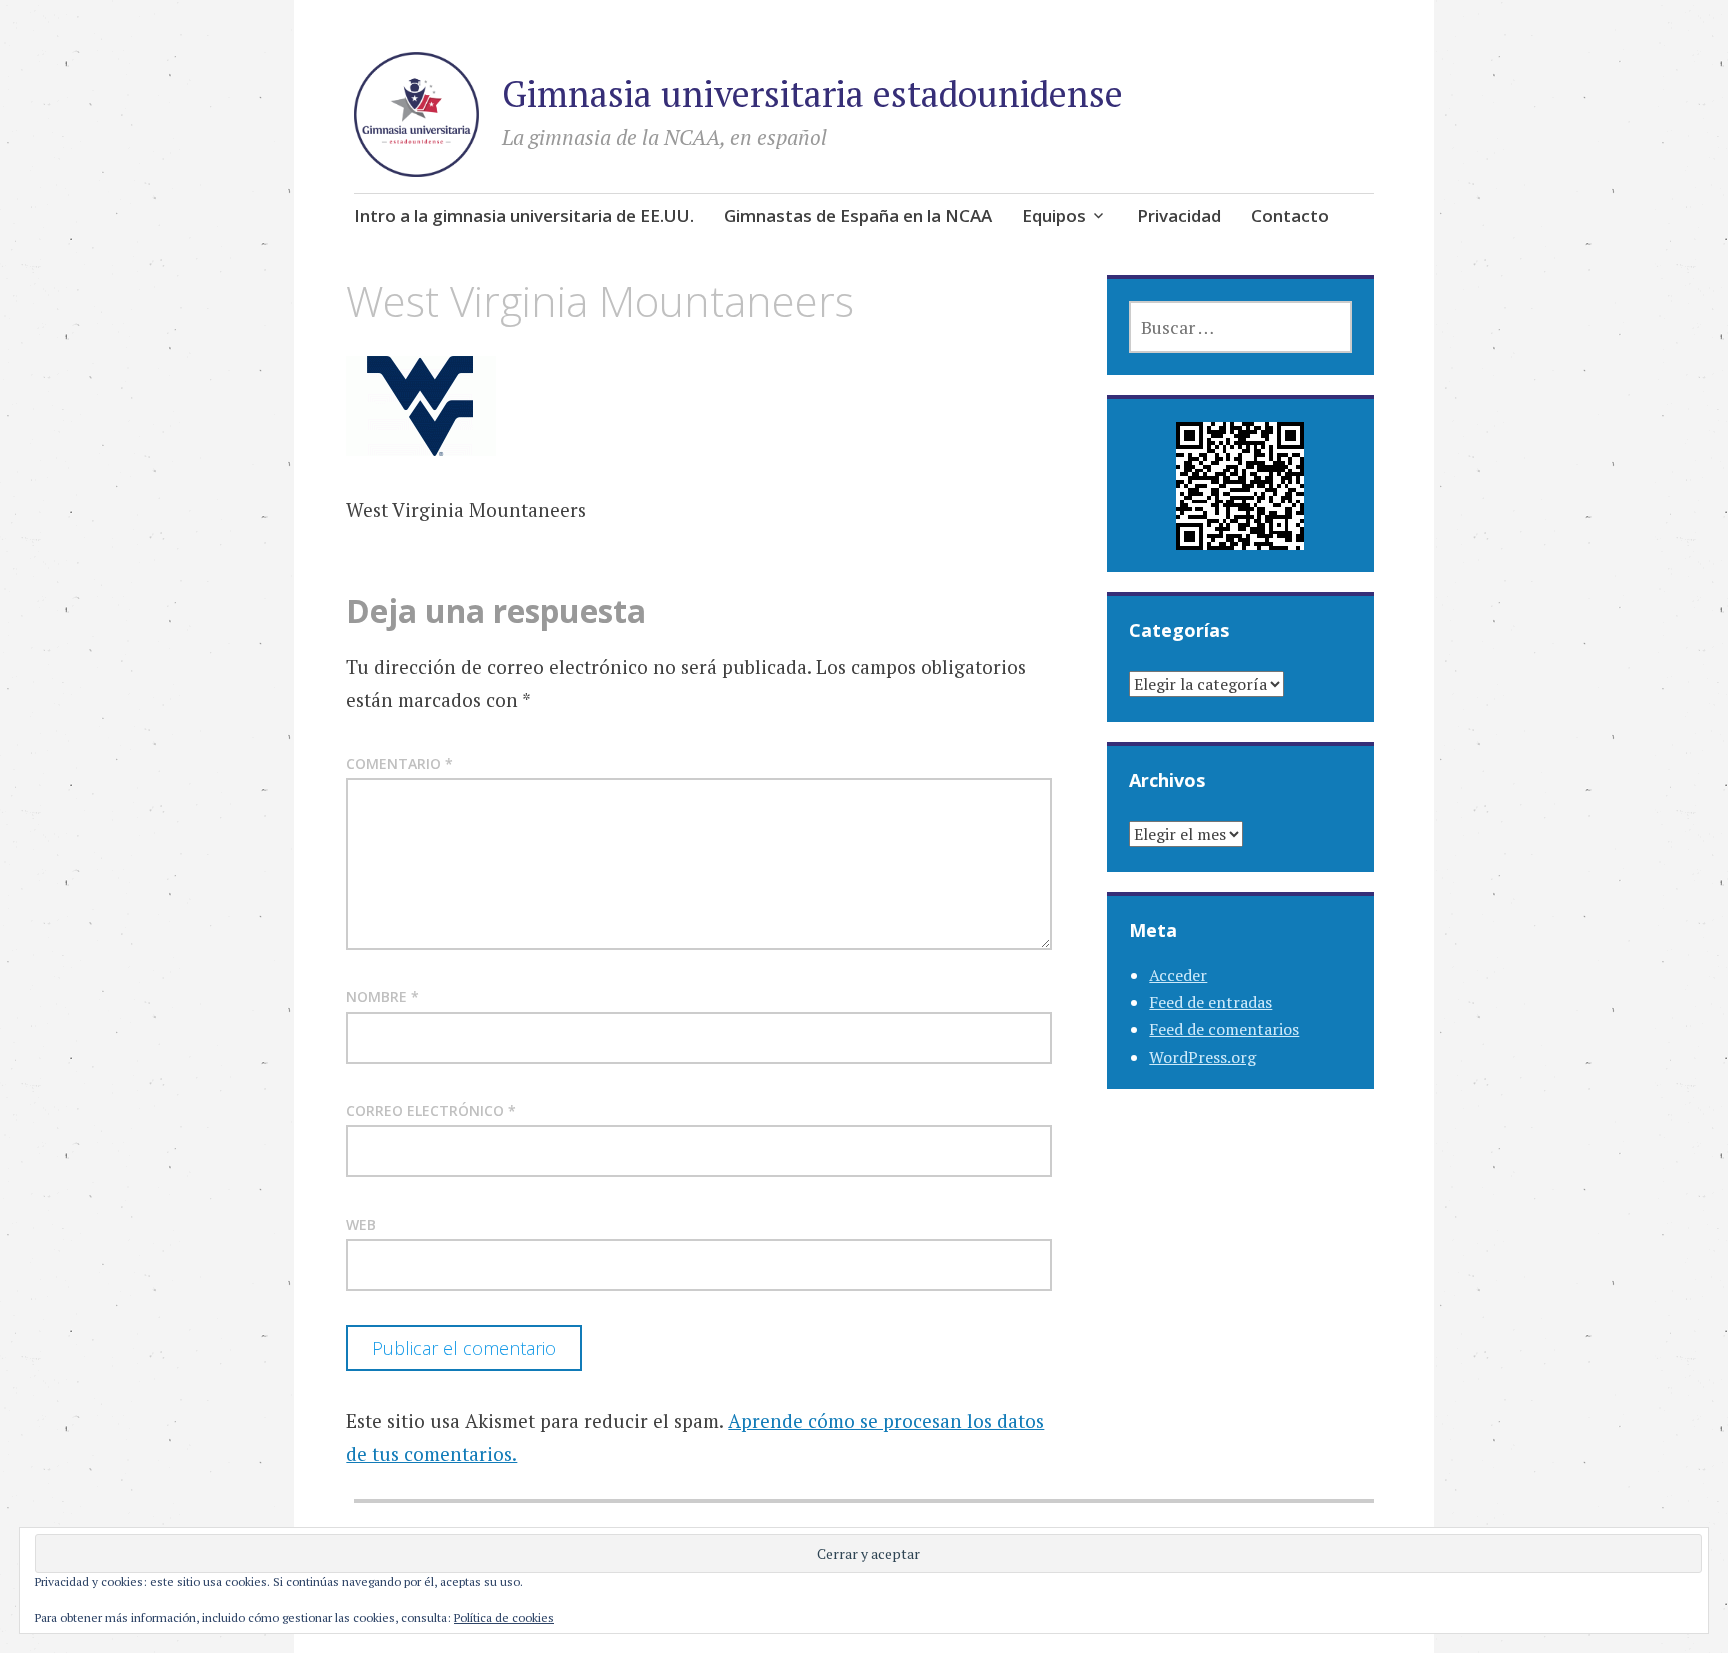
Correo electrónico (431, 1110)
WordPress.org (1202, 1057)
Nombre (382, 996)
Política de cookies (504, 1617)
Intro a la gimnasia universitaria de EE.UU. (524, 215)
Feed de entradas (1210, 1002)
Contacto (1290, 215)
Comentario (399, 763)
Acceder (1178, 975)
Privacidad (1179, 215)
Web (361, 1224)
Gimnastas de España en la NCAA (858, 215)
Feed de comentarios (1224, 1029)
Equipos (1054, 215)
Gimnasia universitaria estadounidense (812, 93)
